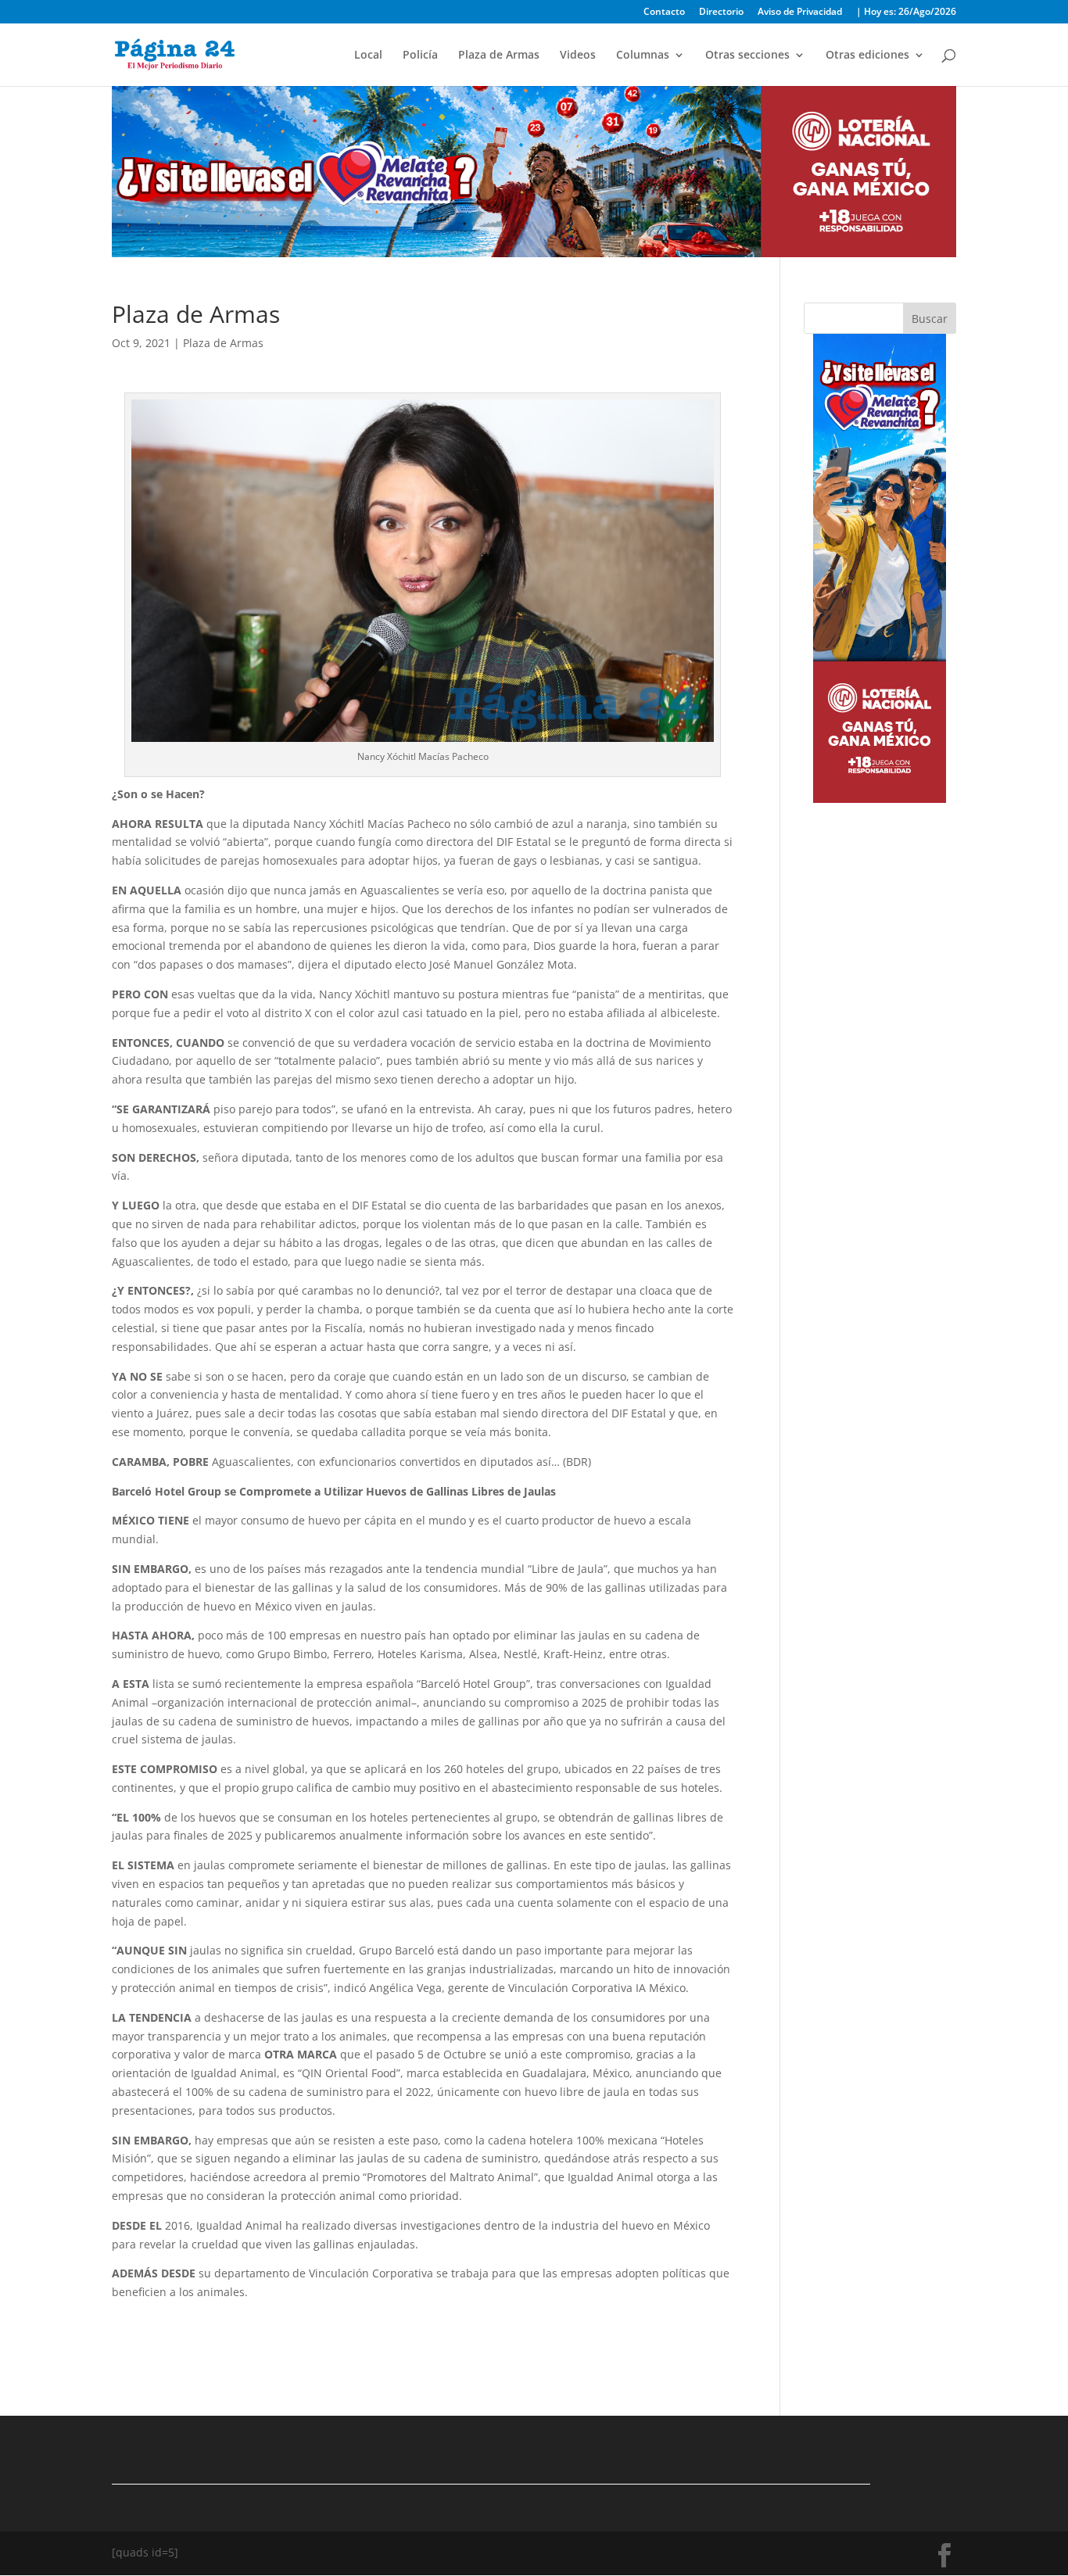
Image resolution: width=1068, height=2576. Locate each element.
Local (368, 56)
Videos (578, 56)
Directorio (721, 13)
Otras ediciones (867, 56)
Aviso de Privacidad (800, 13)
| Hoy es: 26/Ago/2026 (906, 13)
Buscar (930, 319)
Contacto (664, 13)
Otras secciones (747, 56)
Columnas (643, 56)
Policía (420, 56)
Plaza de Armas (499, 56)
